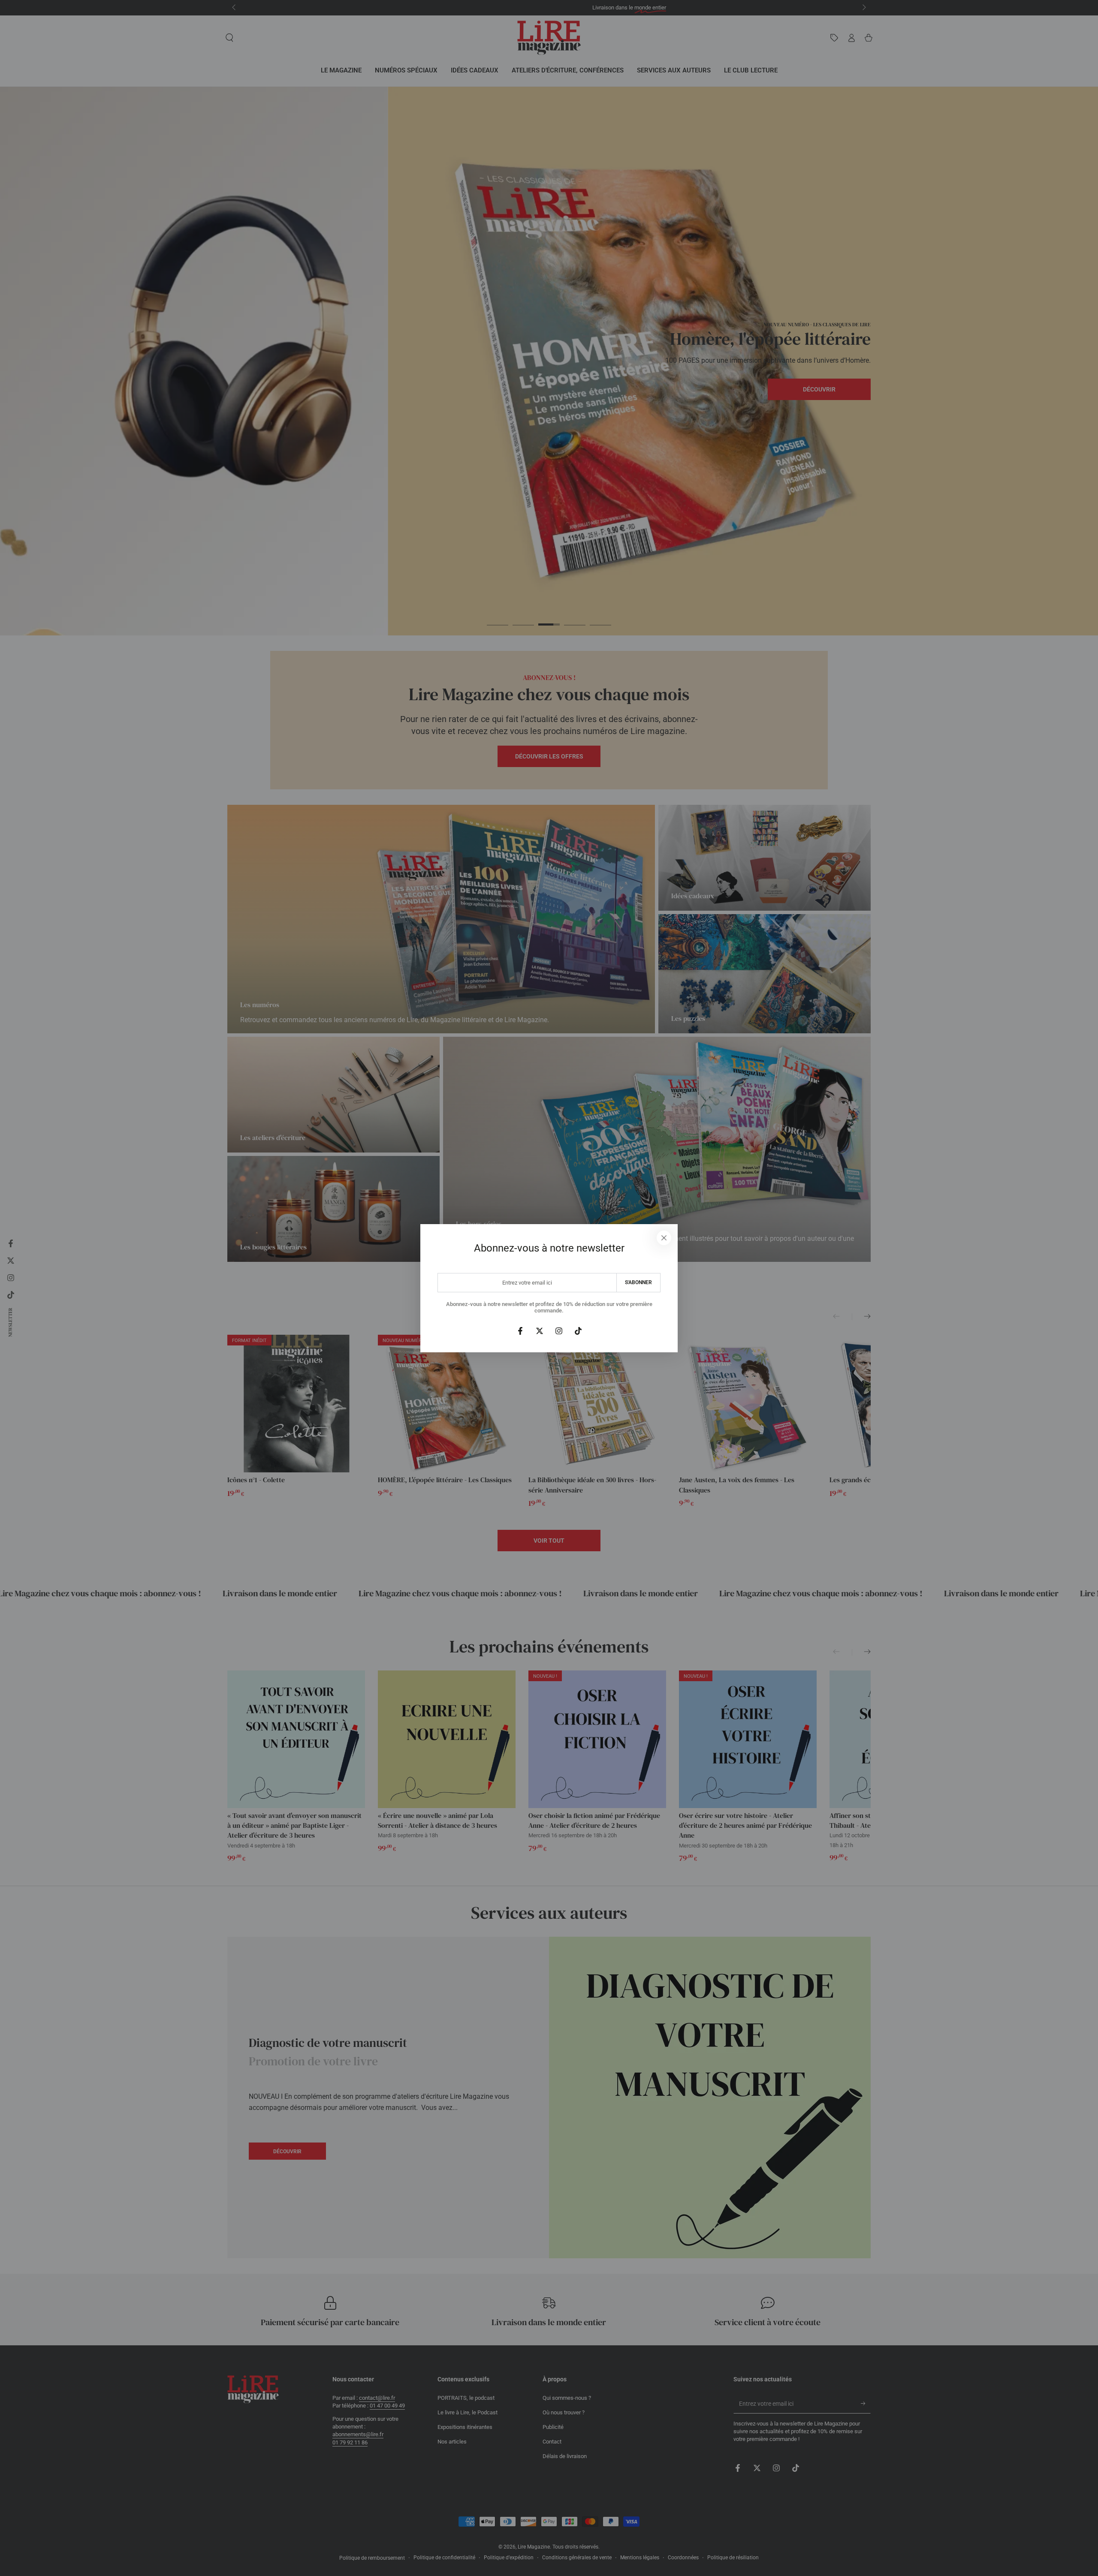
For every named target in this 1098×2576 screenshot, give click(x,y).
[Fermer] (664, 1238)
